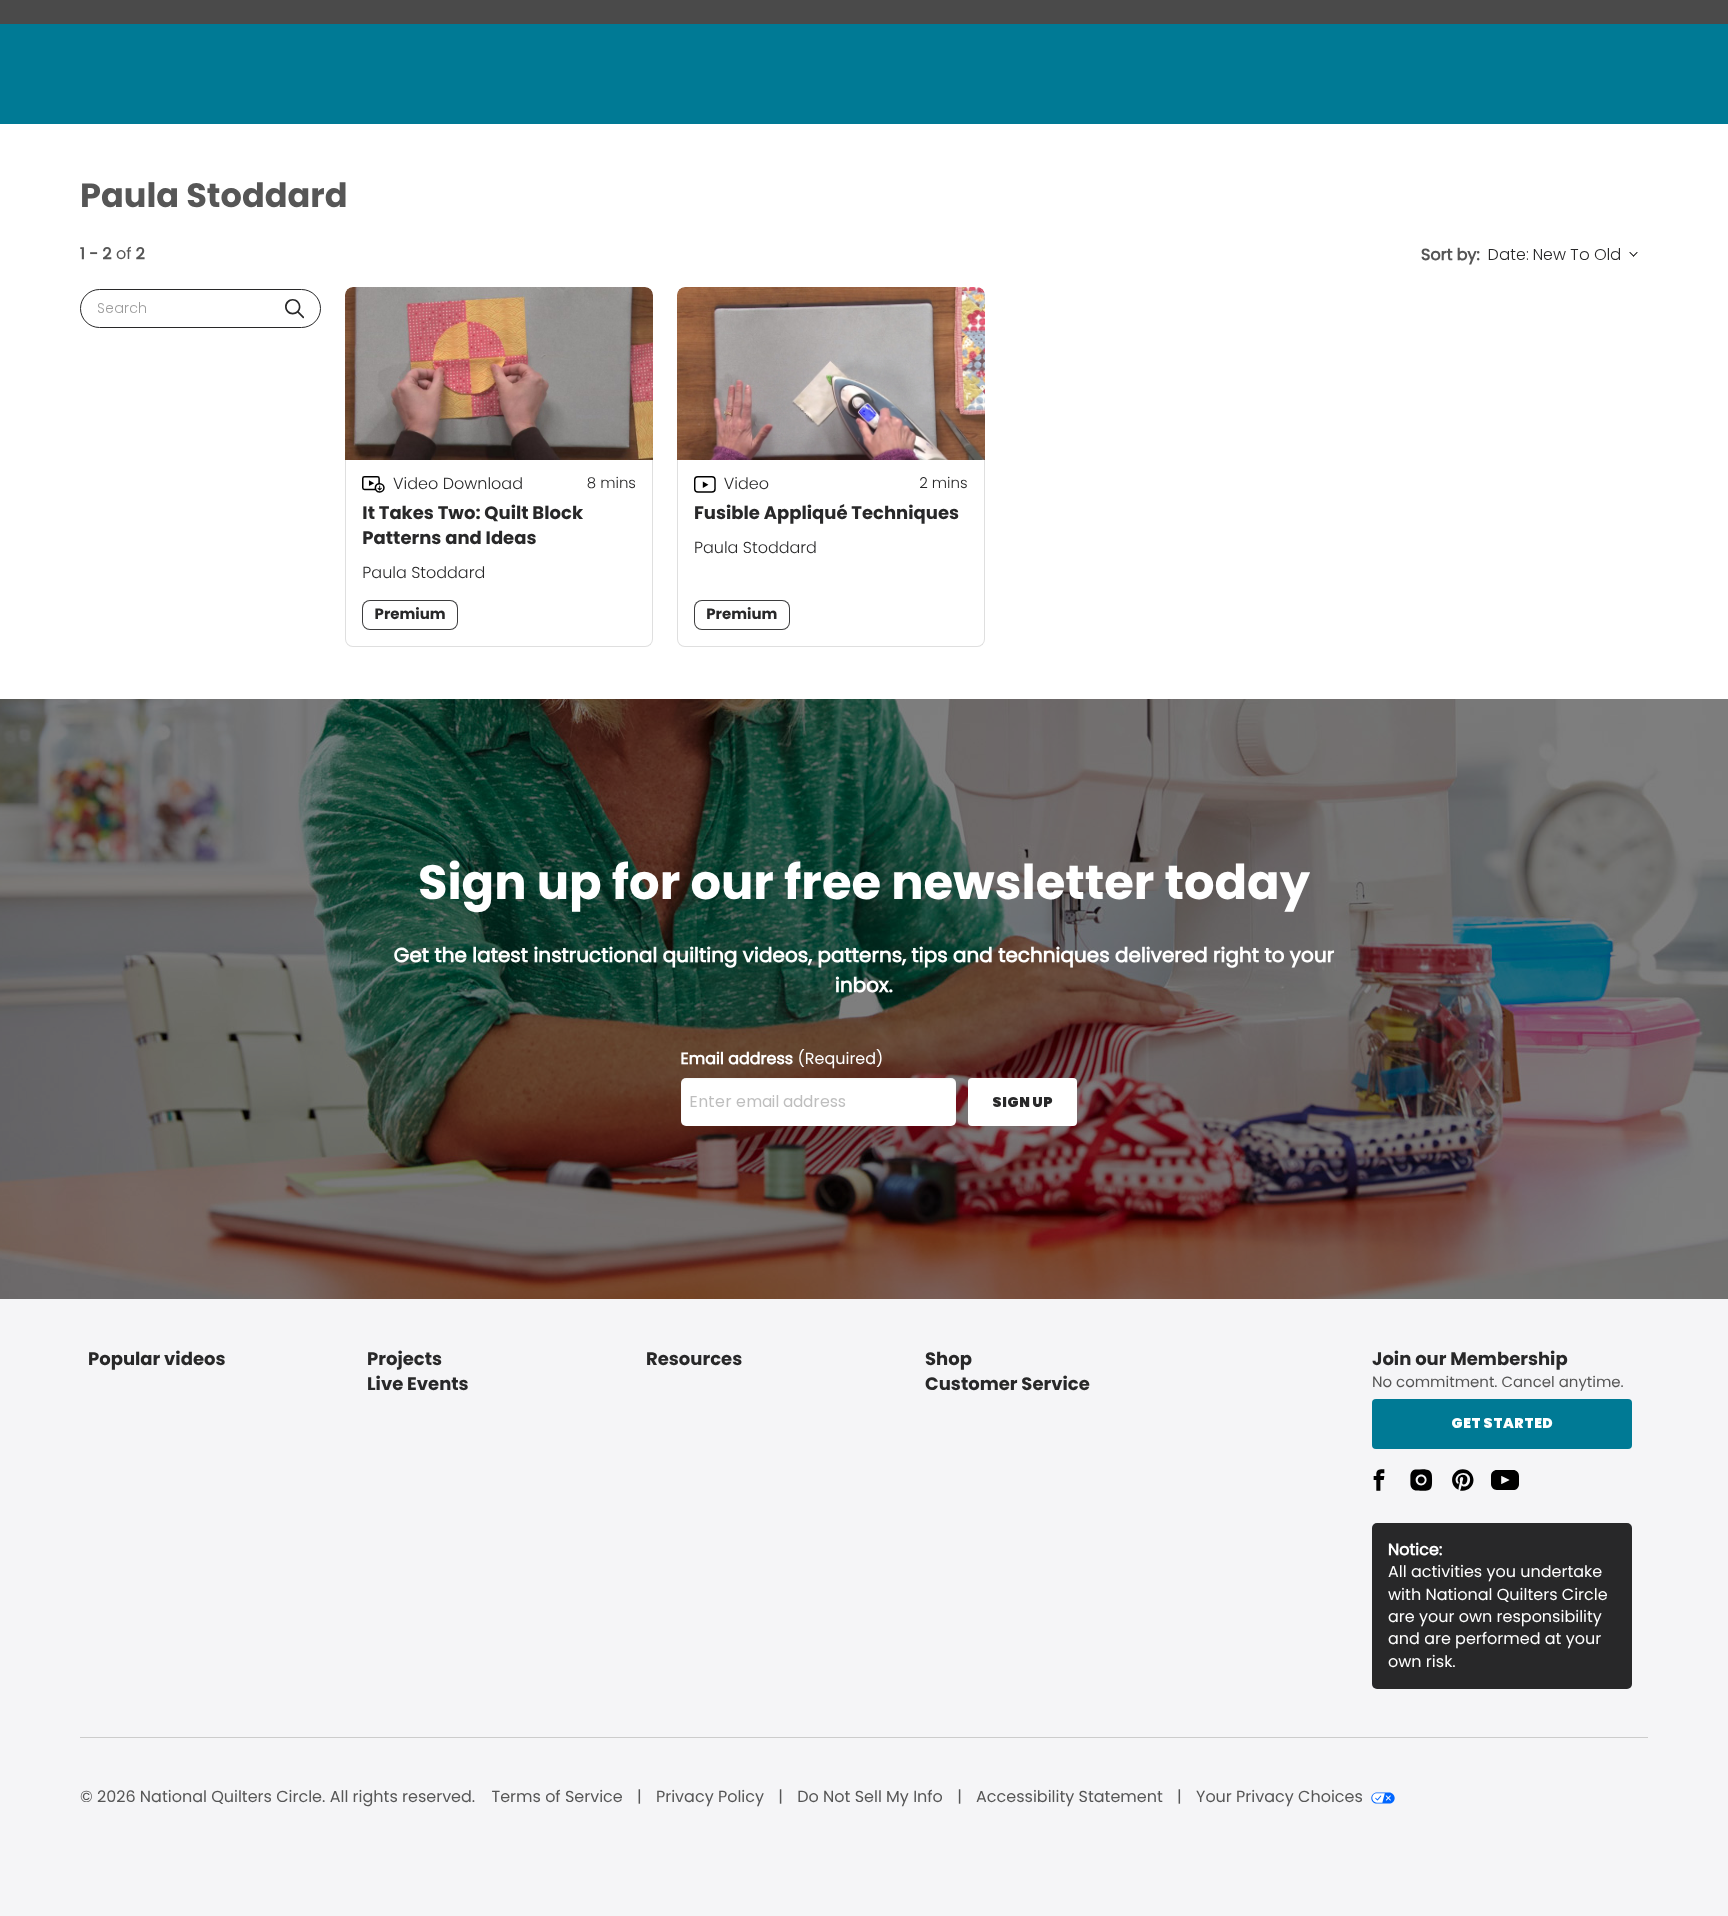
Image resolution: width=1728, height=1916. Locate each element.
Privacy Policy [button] (710, 1797)
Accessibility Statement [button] (1069, 1797)
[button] (294, 308)
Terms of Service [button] (556, 1797)
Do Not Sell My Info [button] (870, 1797)
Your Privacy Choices (1279, 1797)
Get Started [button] (1502, 1423)
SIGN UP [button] (1022, 1102)
